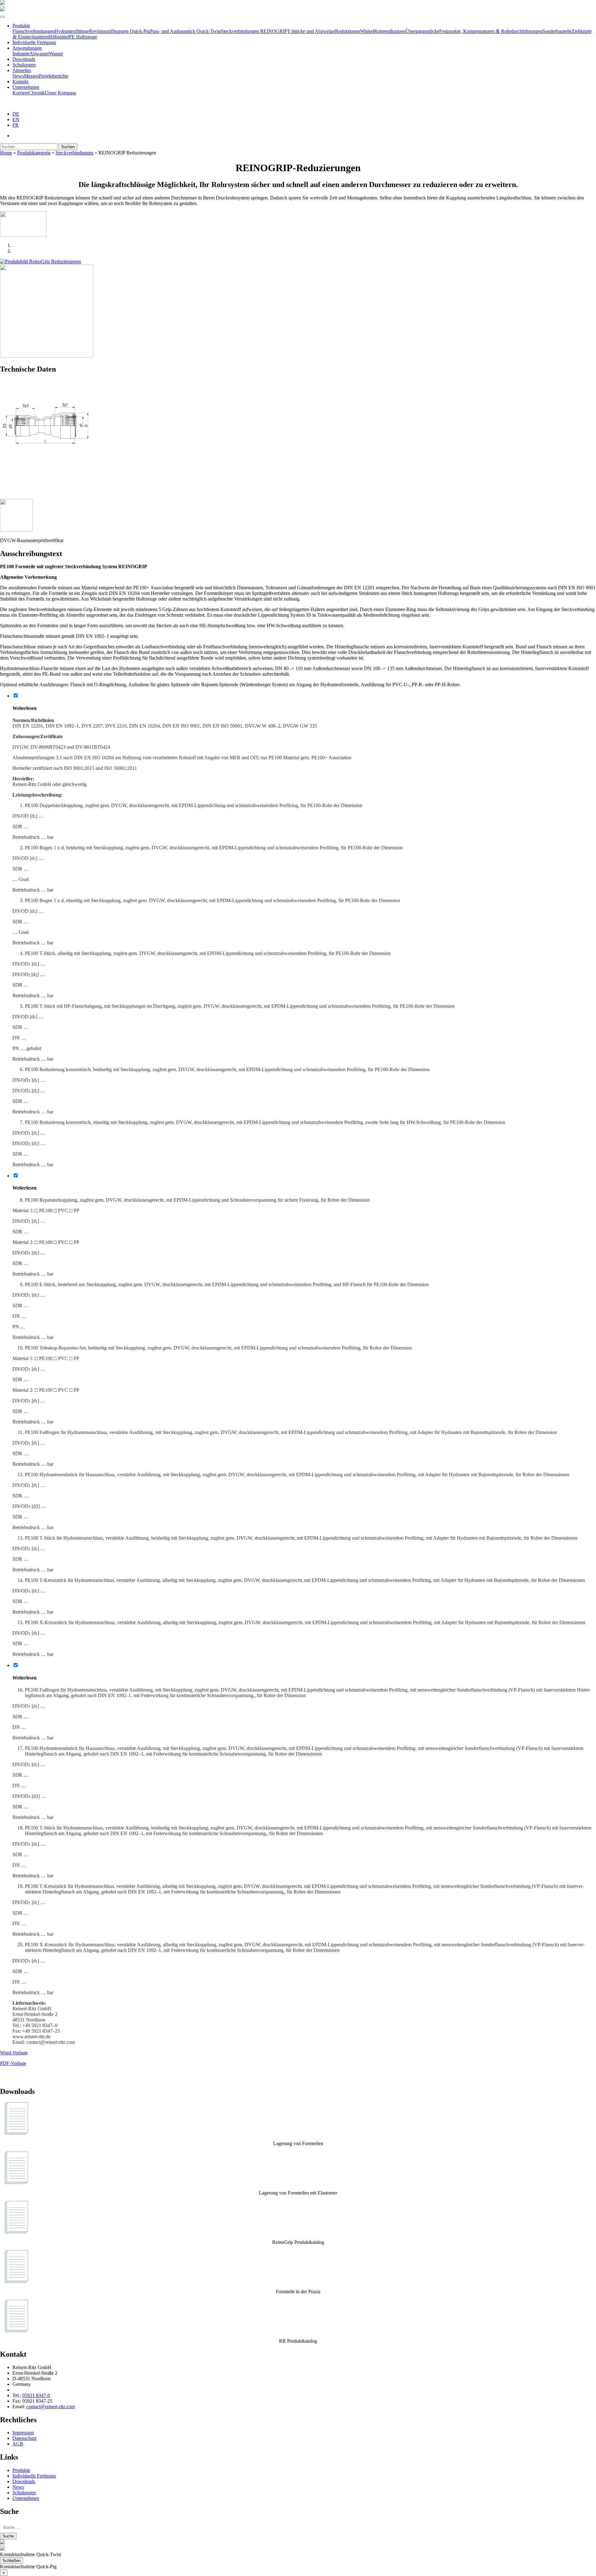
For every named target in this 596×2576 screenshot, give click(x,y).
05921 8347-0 (36, 2395)
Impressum (23, 2433)
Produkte (21, 26)
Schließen (11, 2561)
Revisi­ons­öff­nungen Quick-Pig (120, 31)
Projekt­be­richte (54, 76)
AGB (18, 2444)
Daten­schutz (25, 2438)
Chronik (37, 93)
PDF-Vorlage (13, 2063)
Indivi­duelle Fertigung (34, 42)
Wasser (56, 54)
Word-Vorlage (14, 2053)
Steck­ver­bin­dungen (74, 153)
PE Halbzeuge (83, 37)
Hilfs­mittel (59, 37)
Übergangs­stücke (422, 31)
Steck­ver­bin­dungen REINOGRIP (254, 31)
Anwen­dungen (27, 48)
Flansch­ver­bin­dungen (34, 31)
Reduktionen (348, 31)
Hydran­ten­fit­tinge (72, 31)
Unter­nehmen (26, 87)
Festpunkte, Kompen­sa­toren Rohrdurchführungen (491, 31)
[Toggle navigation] (2, 17)
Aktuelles (22, 70)
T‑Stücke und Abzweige (311, 31)
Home (6, 153)
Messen (31, 76)
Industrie (21, 54)
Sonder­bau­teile (557, 31)
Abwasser (39, 54)
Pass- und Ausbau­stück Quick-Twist (185, 31)
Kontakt (20, 82)
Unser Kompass (60, 93)
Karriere (20, 93)
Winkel (367, 31)
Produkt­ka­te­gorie (34, 153)
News (18, 76)
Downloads (24, 59)
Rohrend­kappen (390, 31)
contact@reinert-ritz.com (51, 2407)
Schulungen (24, 65)
